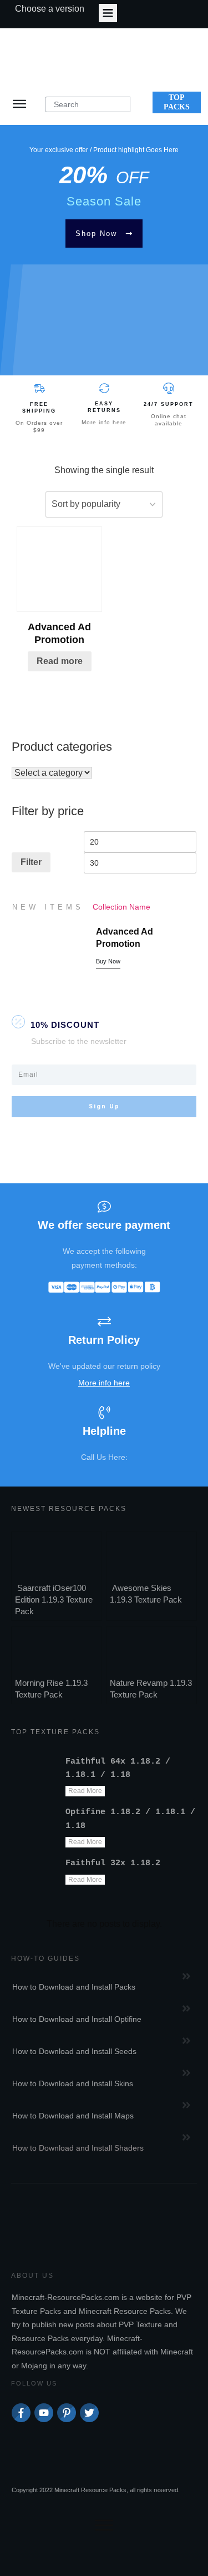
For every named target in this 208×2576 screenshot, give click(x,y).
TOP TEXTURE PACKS (55, 1732)
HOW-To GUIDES (45, 1959)
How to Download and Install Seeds (74, 2051)
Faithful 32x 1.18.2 (113, 1863)
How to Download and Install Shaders (78, 2148)
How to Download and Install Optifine (77, 2019)
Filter (31, 862)
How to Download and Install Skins (73, 2083)
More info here (104, 422)
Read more (60, 661)
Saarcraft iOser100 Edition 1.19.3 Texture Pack (54, 1600)
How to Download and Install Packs (74, 1987)
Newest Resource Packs (69, 1509)
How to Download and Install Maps (73, 2116)
